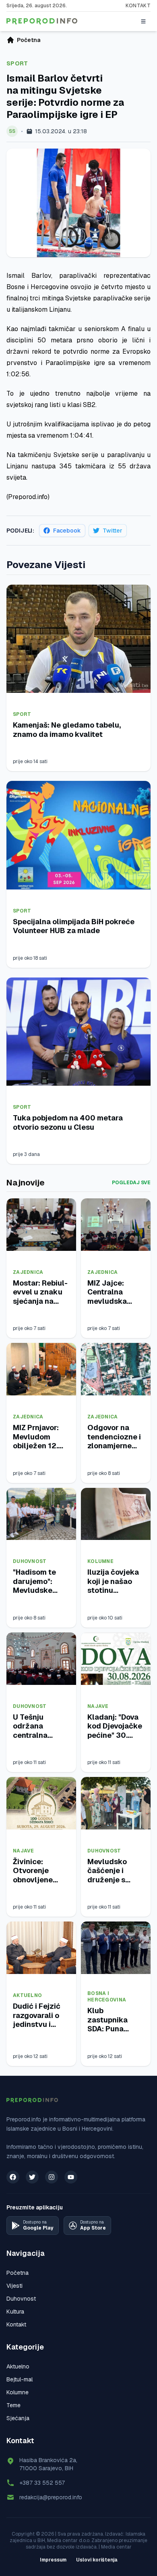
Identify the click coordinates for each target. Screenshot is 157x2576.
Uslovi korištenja (97, 2560)
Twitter (113, 531)
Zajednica (28, 1272)
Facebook (67, 531)
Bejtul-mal (20, 2379)
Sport (17, 63)
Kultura (15, 2312)
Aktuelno (27, 1995)
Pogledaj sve (131, 1183)
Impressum (53, 2560)
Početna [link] (29, 40)
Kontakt (138, 6)
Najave (98, 1706)
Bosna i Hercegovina (107, 1997)
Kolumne (100, 1561)
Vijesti (14, 2286)
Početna (18, 2273)
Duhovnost (30, 1561)
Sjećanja (18, 2418)
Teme (13, 2405)
